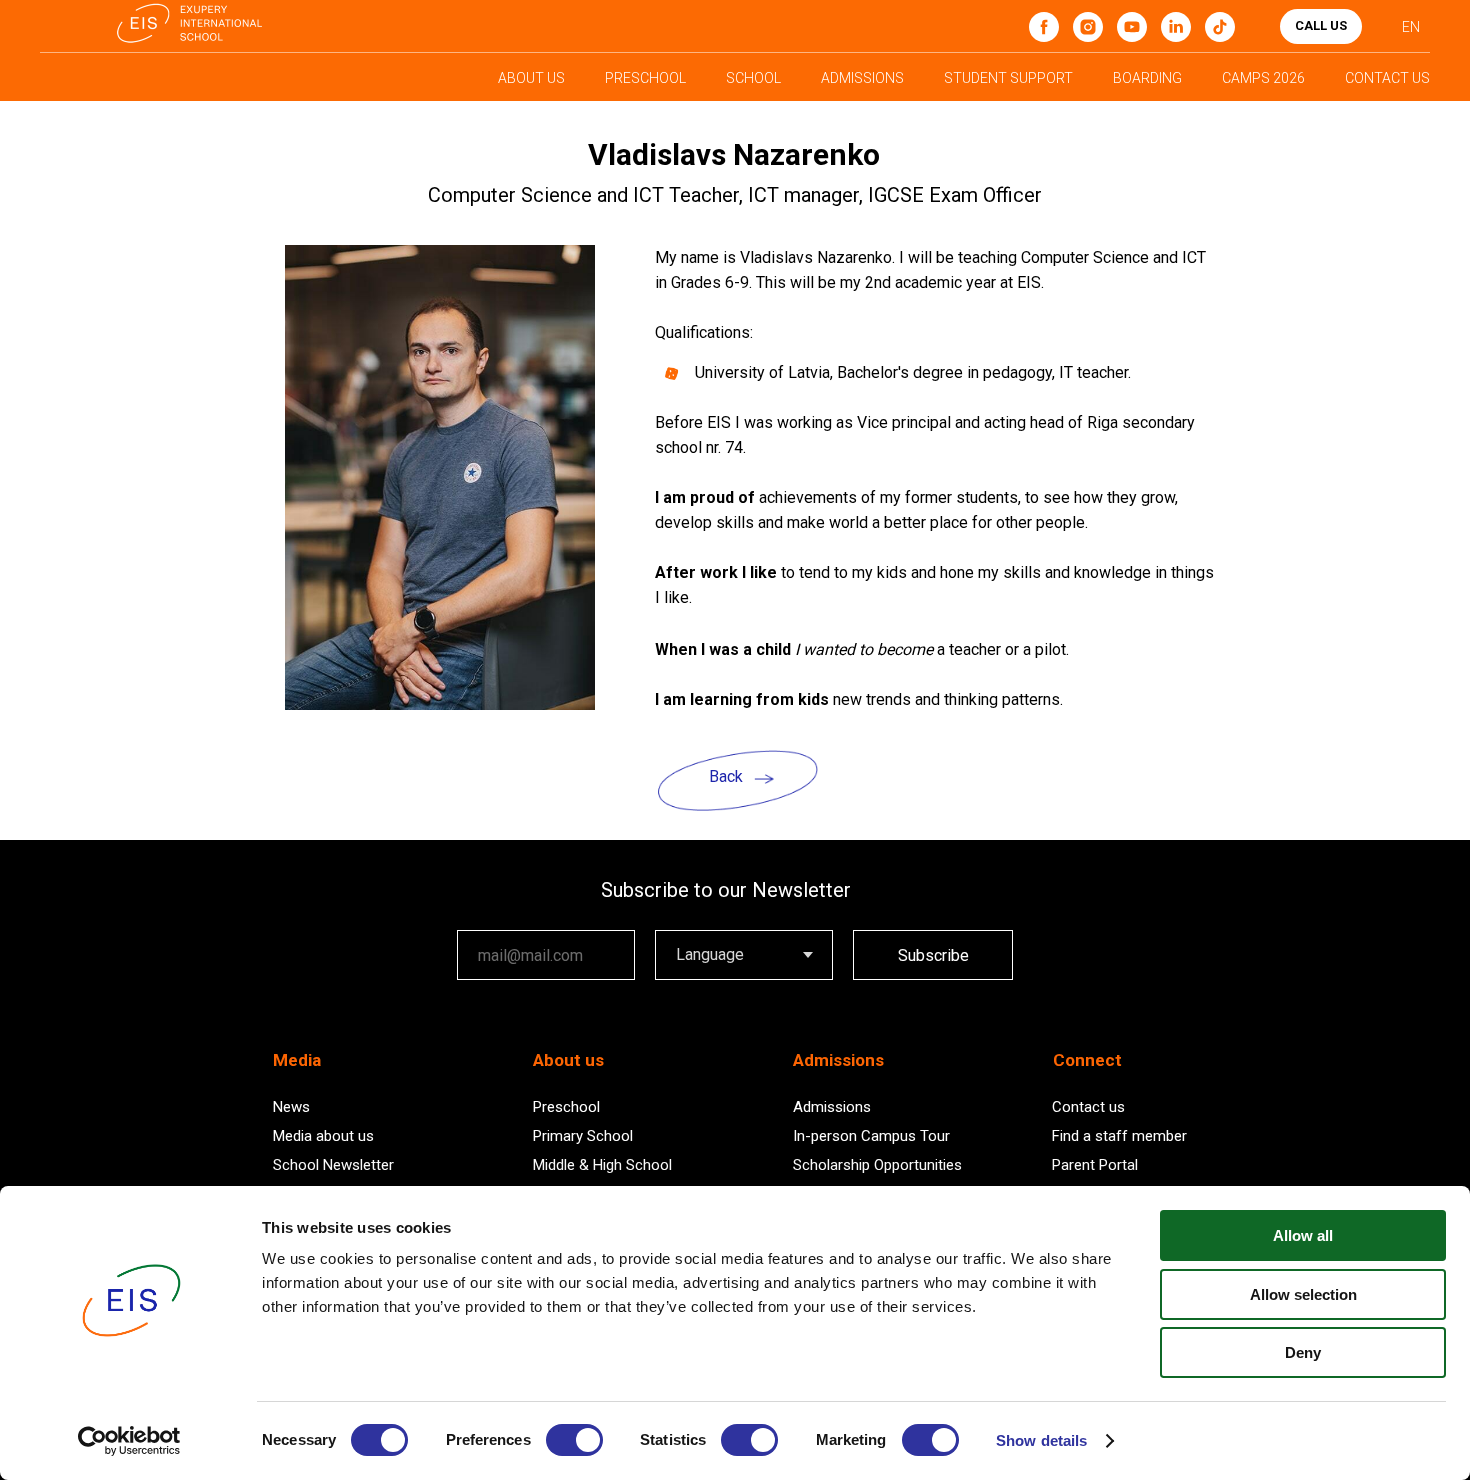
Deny (1303, 1352)
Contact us (1088, 1107)
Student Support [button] (1008, 78)
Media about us (323, 1136)
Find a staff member (1119, 1136)
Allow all (1303, 1235)
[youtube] (1132, 27)
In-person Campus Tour (871, 1136)
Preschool (566, 1107)
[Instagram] (1088, 27)
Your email (493, 915)
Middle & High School (602, 1165)
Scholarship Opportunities (877, 1165)
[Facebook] (1044, 27)
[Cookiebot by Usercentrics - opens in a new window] (129, 1441)
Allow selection (1303, 1294)
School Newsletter (333, 1165)
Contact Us (1387, 78)
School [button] (753, 78)
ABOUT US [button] (531, 78)
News (291, 1107)
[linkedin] (1176, 27)
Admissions (832, 1107)
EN (1411, 27)
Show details (1041, 1440)
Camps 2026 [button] (1263, 78)
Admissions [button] (862, 78)
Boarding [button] (1147, 78)
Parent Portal (1095, 1165)
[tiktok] (1220, 27)
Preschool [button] (645, 78)
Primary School (583, 1136)
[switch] (574, 1440)
